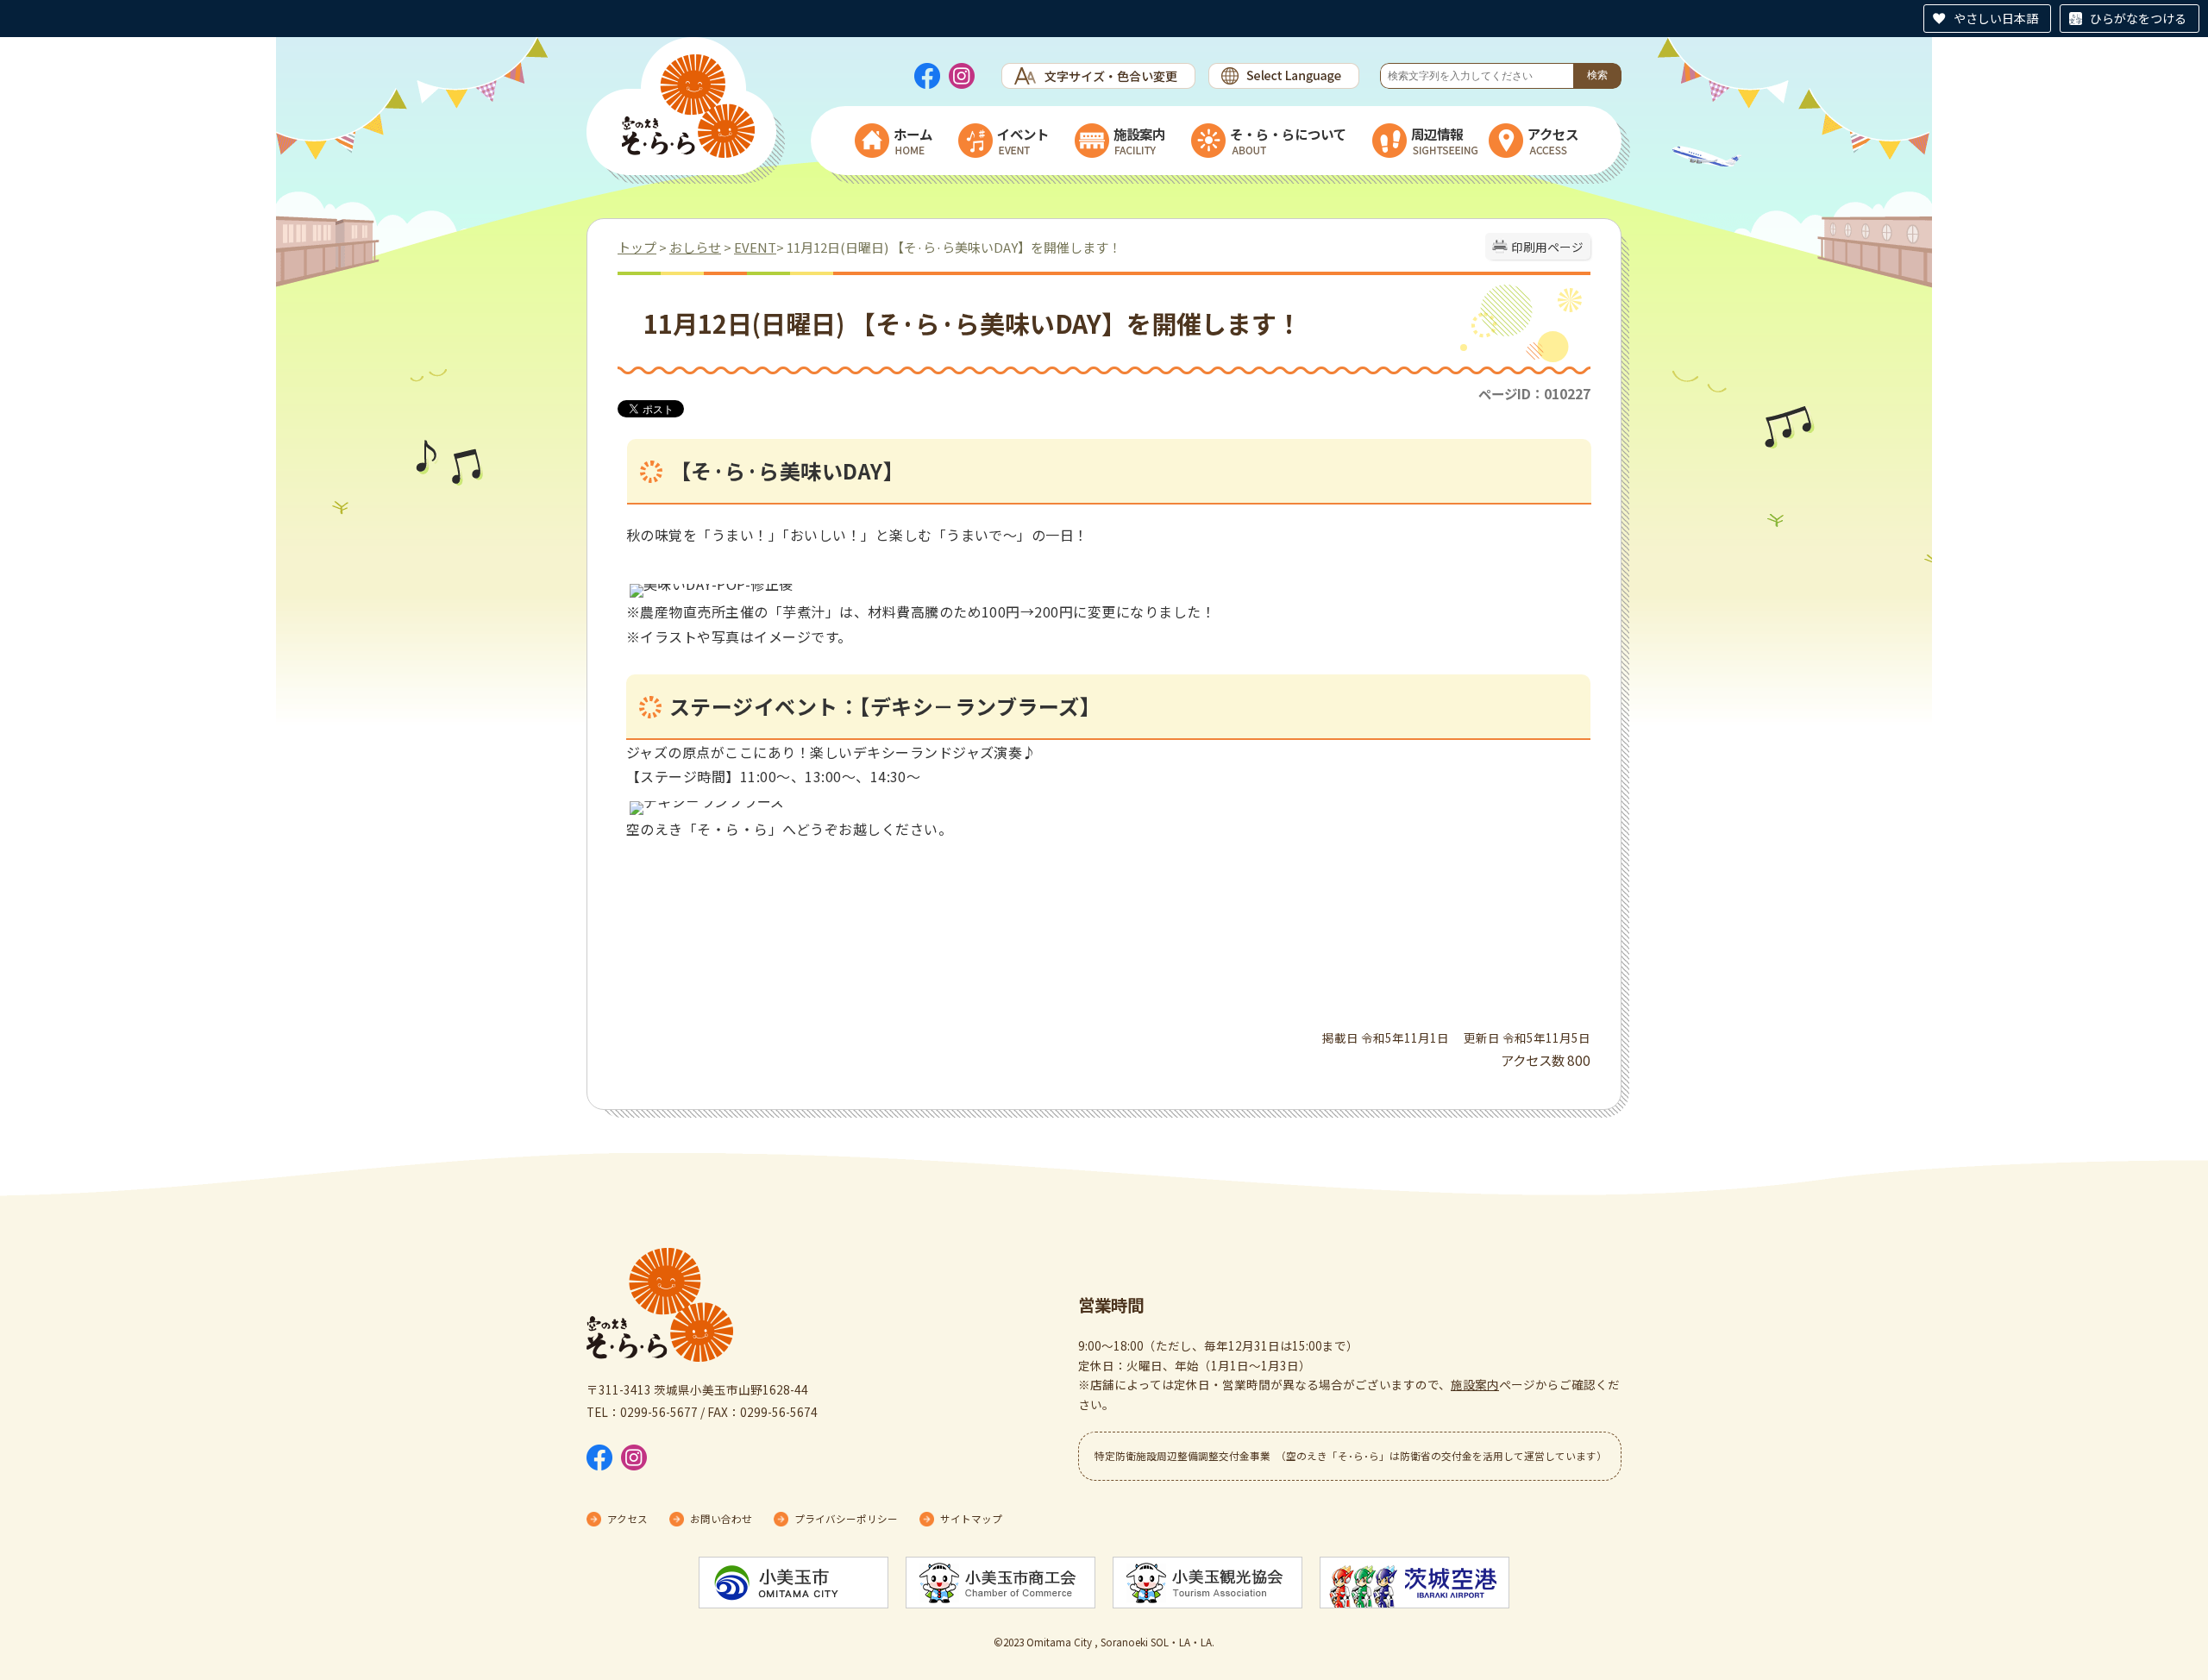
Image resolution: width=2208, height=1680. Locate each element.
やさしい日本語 (1996, 18)
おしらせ (695, 247)
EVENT (755, 247)
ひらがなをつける (2138, 18)
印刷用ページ (1547, 247)
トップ (637, 247)
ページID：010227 (1534, 393)
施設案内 (1475, 1384)
